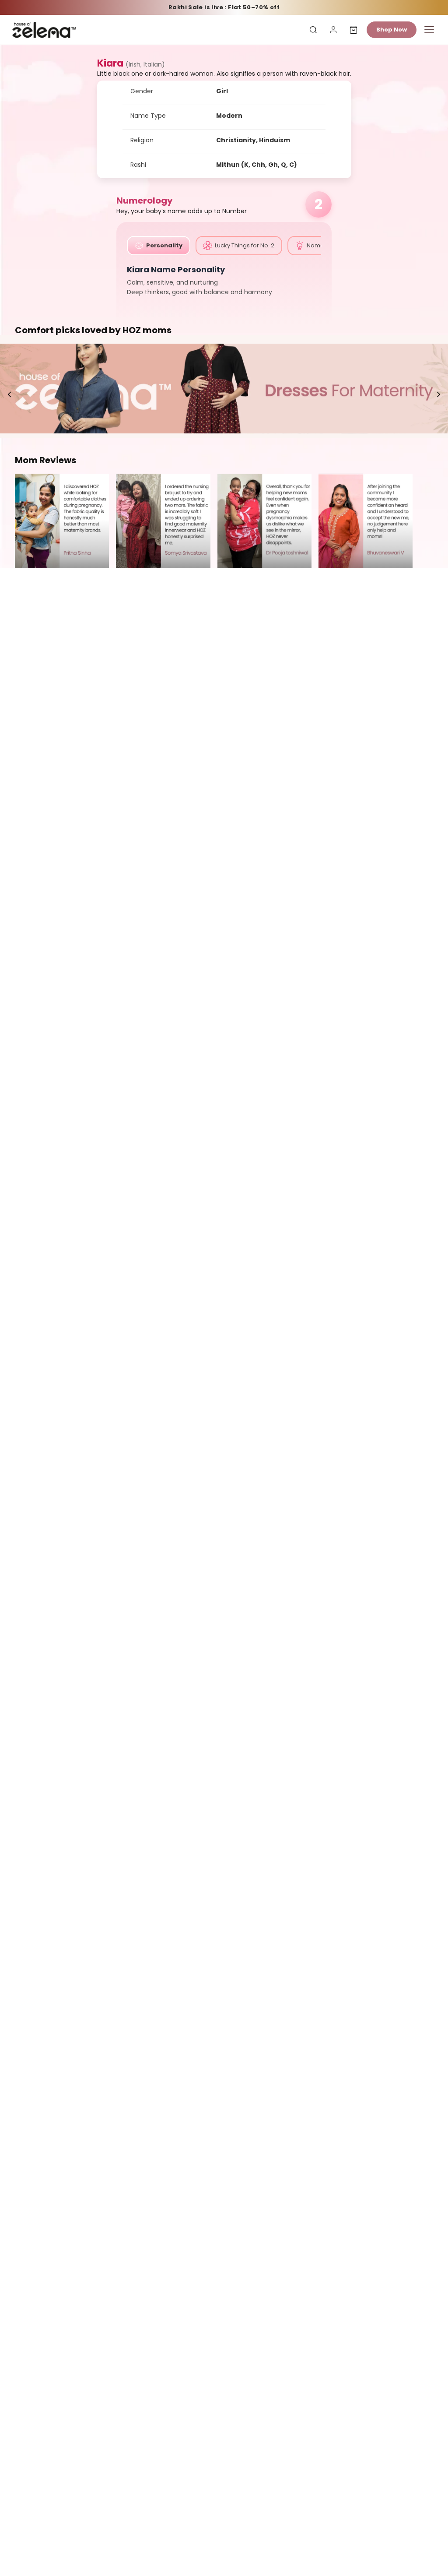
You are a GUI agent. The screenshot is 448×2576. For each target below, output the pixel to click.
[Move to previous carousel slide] (10, 394)
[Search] (313, 30)
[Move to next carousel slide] (438, 394)
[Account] (333, 30)
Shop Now (392, 30)
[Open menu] (429, 30)
